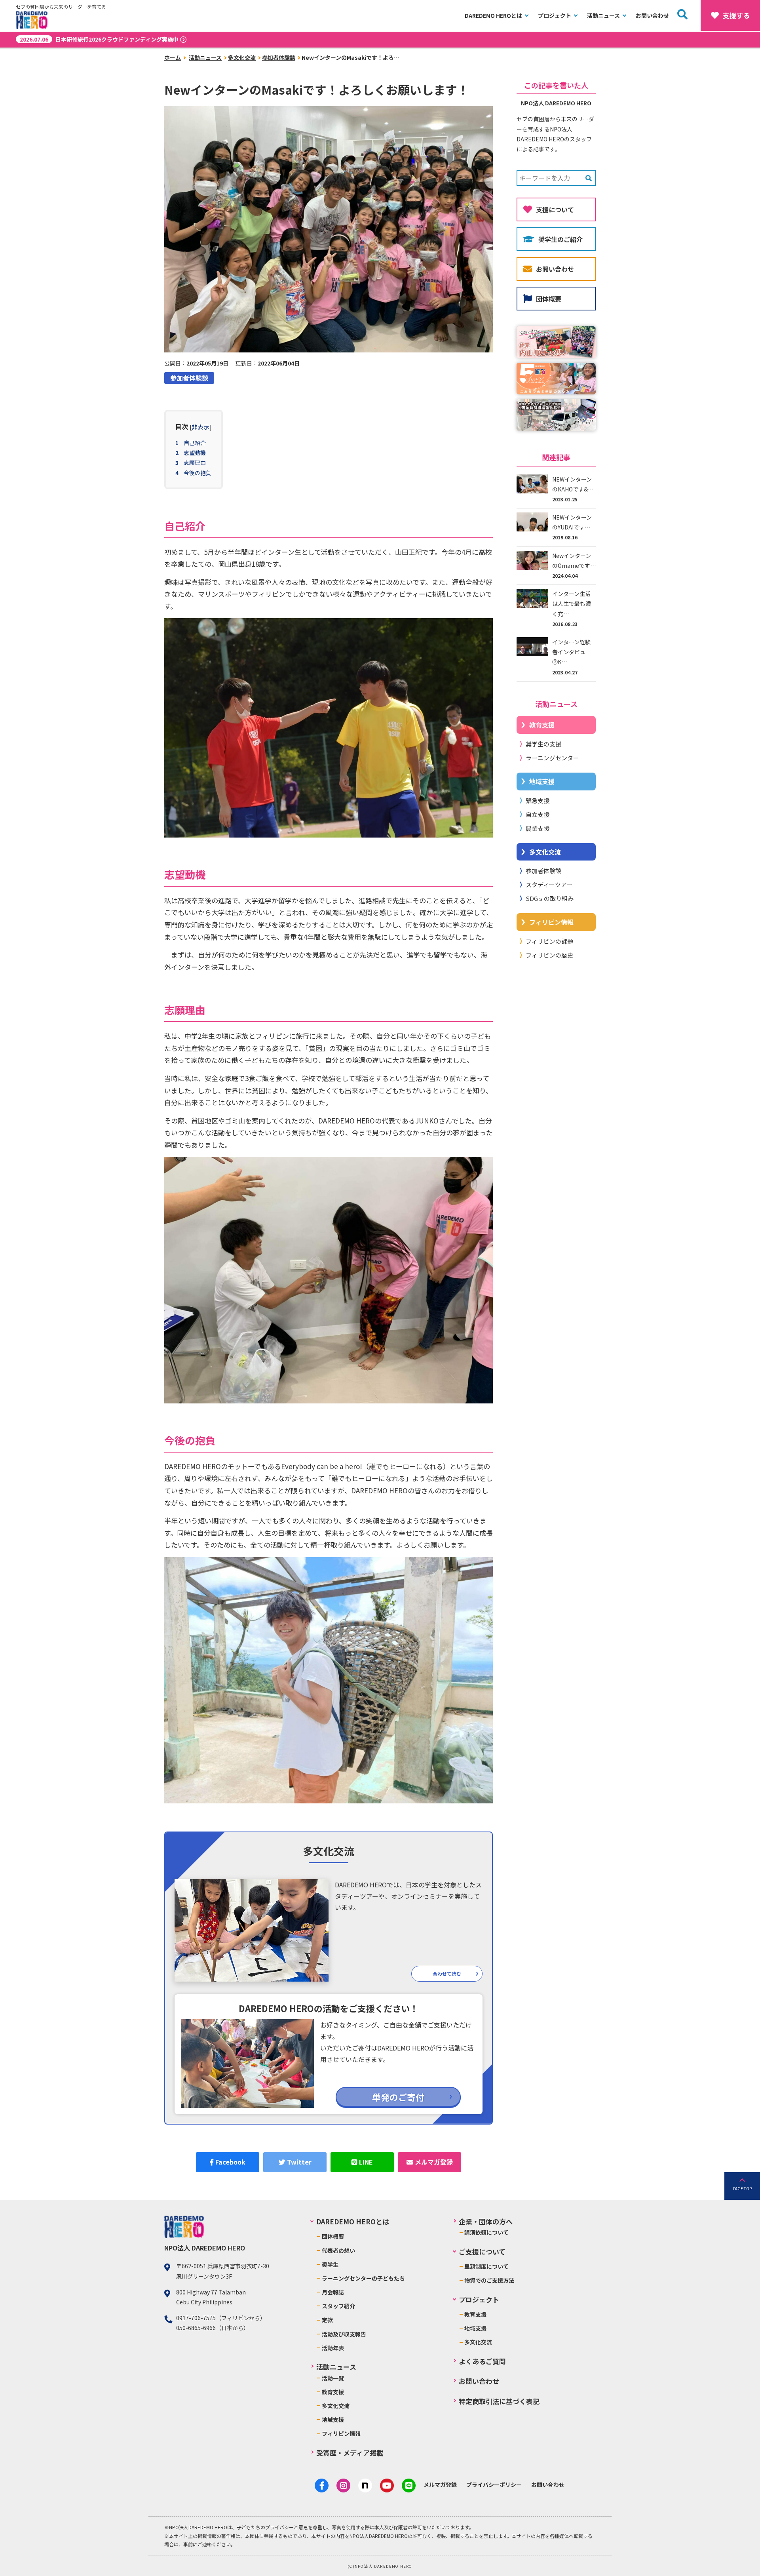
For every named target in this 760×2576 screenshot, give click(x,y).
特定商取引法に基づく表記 (499, 2401)
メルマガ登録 (440, 2485)
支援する (736, 15)
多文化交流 (242, 57)
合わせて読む (447, 1973)
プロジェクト (555, 15)
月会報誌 (333, 2292)
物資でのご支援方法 (489, 2280)
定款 (327, 2320)
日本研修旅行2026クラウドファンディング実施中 (99, 39)
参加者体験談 (279, 57)
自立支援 (538, 814)
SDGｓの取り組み (550, 898)
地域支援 (542, 781)
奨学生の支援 (543, 744)
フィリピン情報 (551, 922)
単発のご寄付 (398, 2097)
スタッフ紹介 (338, 2306)
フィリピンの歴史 (549, 955)
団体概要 (549, 299)
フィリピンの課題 (549, 941)
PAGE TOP (742, 2189)
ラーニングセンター (552, 758)
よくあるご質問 (482, 2361)
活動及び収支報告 (344, 2334)
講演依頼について (486, 2232)
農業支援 (538, 828)
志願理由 (195, 463)
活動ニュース (603, 15)
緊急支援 (538, 801)
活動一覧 (333, 2378)
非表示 (200, 427)
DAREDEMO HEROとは (493, 15)
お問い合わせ (652, 15)
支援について (555, 209)
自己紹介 (195, 443)
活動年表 (333, 2348)
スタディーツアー (549, 884)
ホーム (173, 57)
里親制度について (486, 2266)
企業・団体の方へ (486, 2221)
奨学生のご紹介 (560, 239)
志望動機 (195, 453)
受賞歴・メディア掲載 (350, 2453)
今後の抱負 (198, 473)
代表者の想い (338, 2250)
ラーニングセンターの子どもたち (363, 2278)
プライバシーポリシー (494, 2485)
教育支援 (542, 725)
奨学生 (330, 2264)
